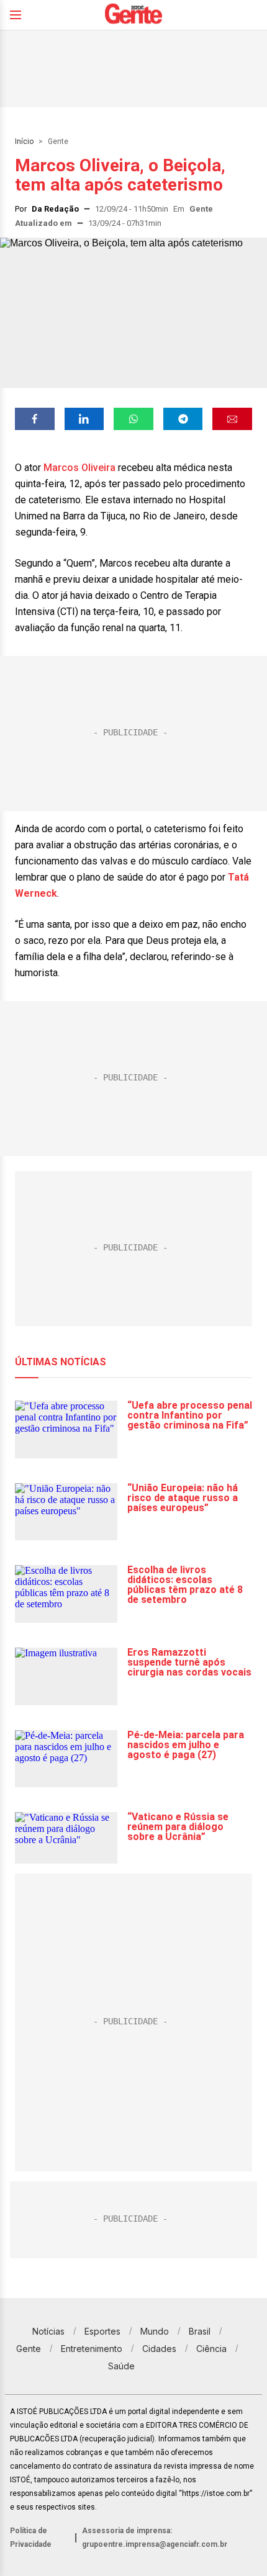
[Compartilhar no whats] (133, 419)
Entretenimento (92, 2349)
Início (24, 141)
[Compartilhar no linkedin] (84, 419)
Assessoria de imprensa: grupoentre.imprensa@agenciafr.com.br (155, 2538)
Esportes (102, 2331)
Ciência (211, 2349)
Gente (58, 141)
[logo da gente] (133, 15)
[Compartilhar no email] (232, 419)
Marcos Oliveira (79, 468)
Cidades (159, 2349)
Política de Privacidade (31, 2538)
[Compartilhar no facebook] (35, 419)
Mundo (155, 2331)
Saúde (121, 2366)
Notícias (48, 2331)
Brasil (200, 2331)
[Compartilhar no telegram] (183, 419)
